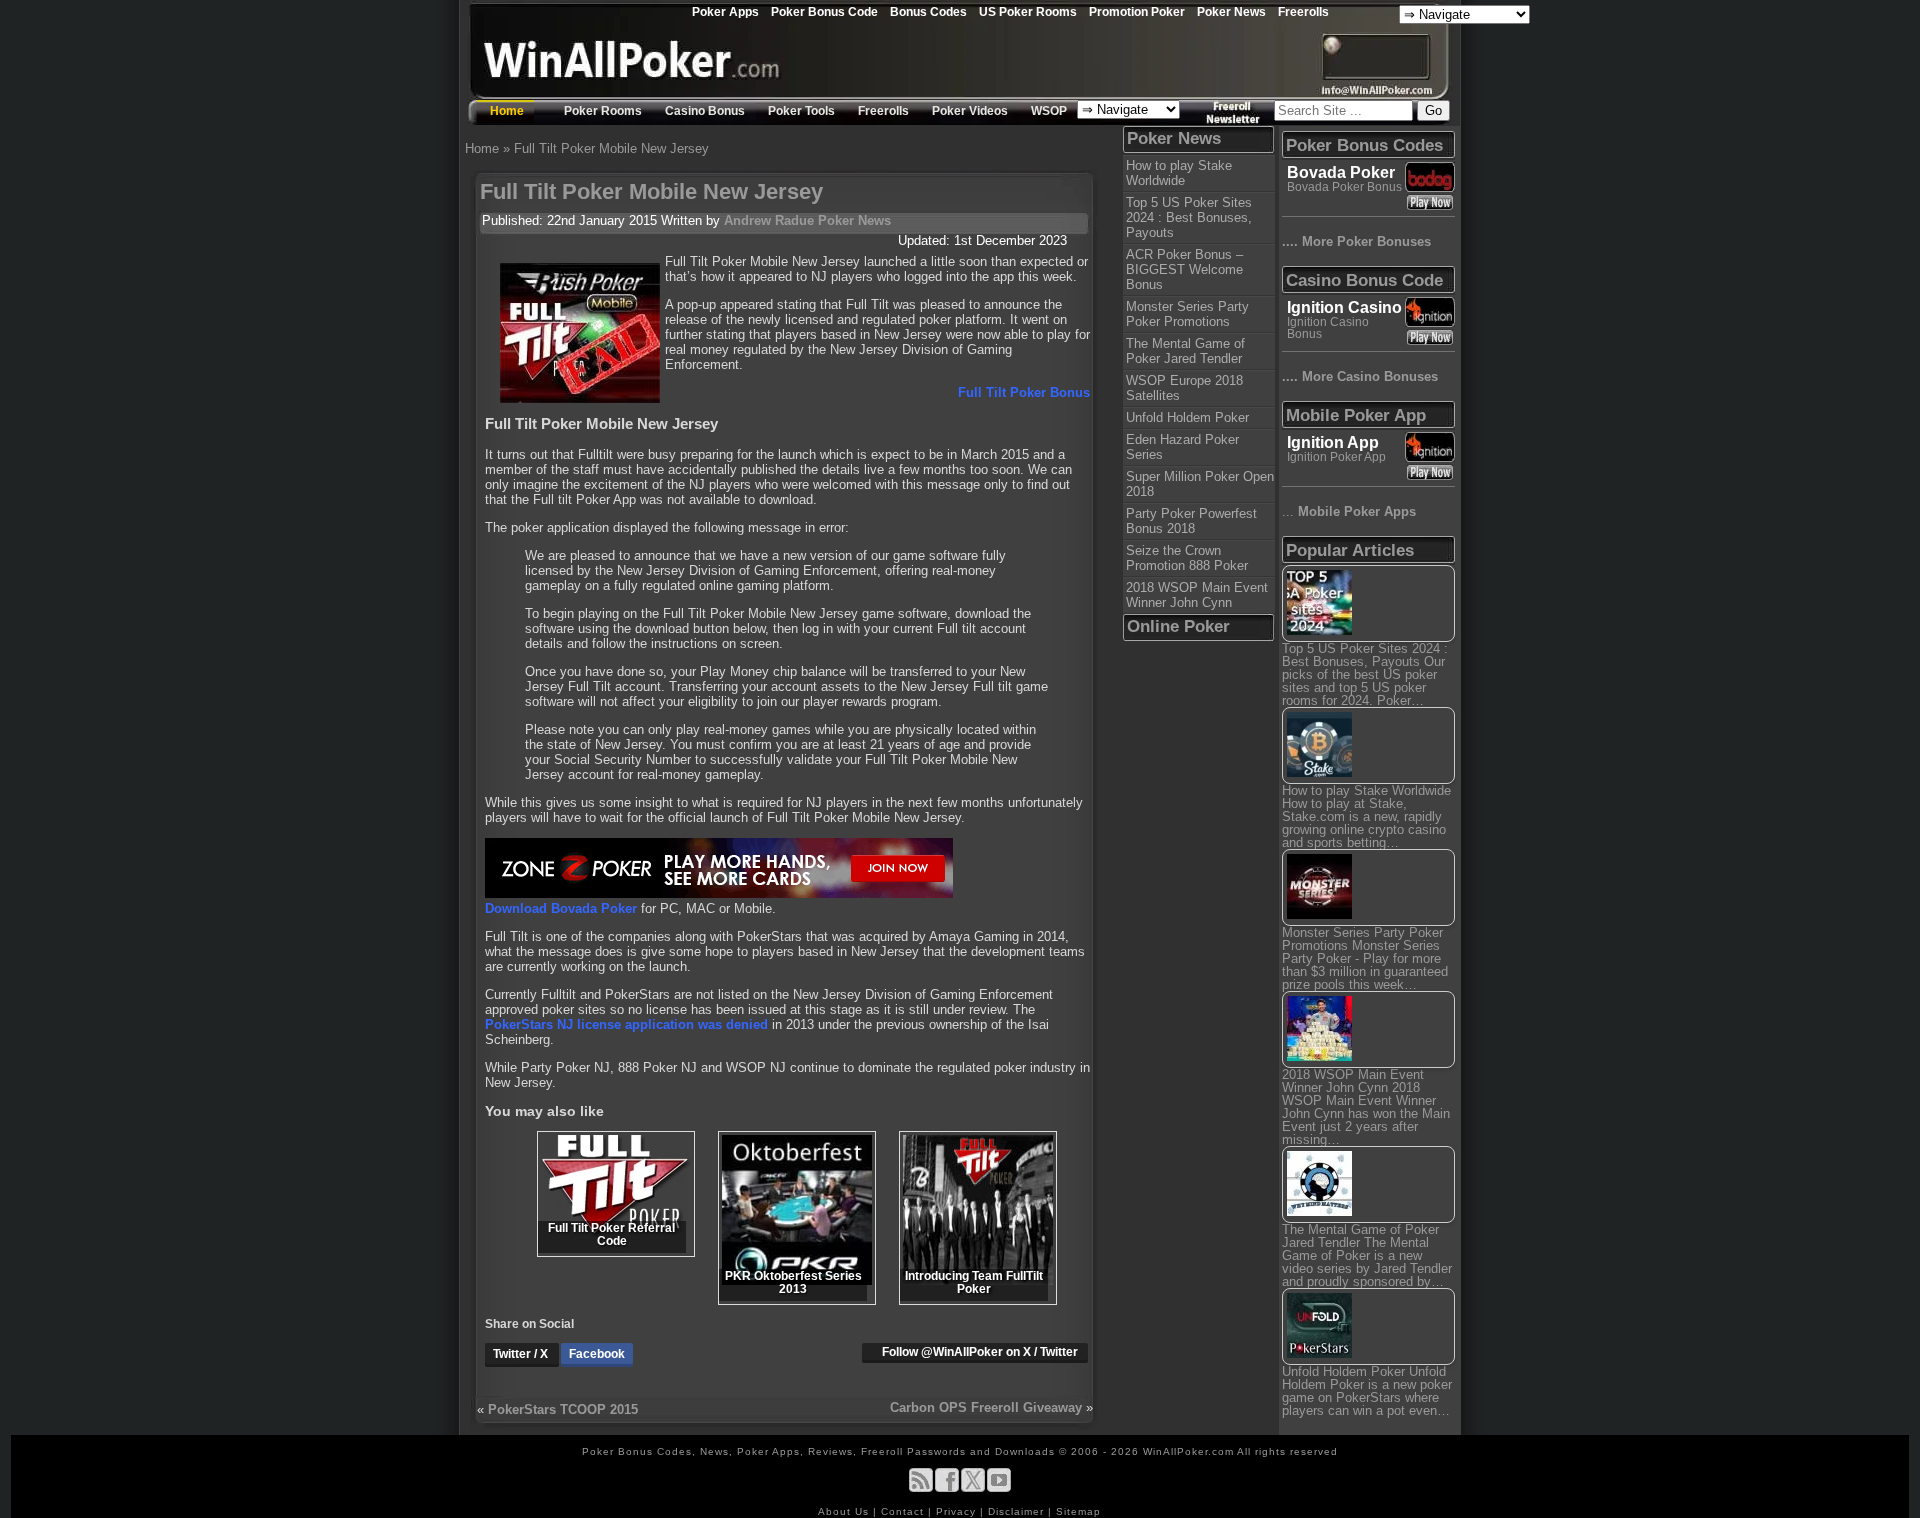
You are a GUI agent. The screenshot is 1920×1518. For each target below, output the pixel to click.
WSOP (1049, 111)
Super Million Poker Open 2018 (1200, 484)
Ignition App (1333, 442)
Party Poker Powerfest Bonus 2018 (1191, 521)
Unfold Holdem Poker (1187, 417)
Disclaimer (1018, 1511)
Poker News (1231, 11)
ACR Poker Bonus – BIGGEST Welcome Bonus (1184, 269)
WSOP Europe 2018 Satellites (1184, 388)
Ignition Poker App (1336, 457)
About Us (845, 1511)
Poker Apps (725, 11)
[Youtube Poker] (999, 1488)
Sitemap (1078, 1511)
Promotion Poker (1137, 11)
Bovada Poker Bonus (1344, 187)
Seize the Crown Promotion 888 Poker (1187, 558)
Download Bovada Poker (561, 908)
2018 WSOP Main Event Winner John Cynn (1197, 595)
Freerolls (1303, 11)
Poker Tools (801, 111)
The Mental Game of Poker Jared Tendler (1185, 351)
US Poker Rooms (1028, 11)
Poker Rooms (603, 111)
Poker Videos (970, 111)
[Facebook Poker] (947, 1488)
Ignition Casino (1344, 307)
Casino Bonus (705, 111)
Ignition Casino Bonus (1328, 328)
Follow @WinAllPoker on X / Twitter (980, 1352)
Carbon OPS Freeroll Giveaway (986, 1407)
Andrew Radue (769, 220)
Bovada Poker (1341, 172)
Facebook (597, 1354)
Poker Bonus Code (824, 11)
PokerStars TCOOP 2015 (563, 1409)
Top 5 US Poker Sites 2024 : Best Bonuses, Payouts (1189, 217)
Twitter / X (522, 1354)
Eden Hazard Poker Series (1182, 447)
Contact (904, 1511)
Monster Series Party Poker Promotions (1187, 314)
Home (507, 111)
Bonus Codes (928, 11)
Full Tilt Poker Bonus (1024, 392)
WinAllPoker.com (1188, 1451)
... (1349, 511)
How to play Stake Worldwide (1179, 173)
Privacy (958, 1511)
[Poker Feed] (921, 1488)
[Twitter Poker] (973, 1488)
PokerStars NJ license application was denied (626, 1024)
